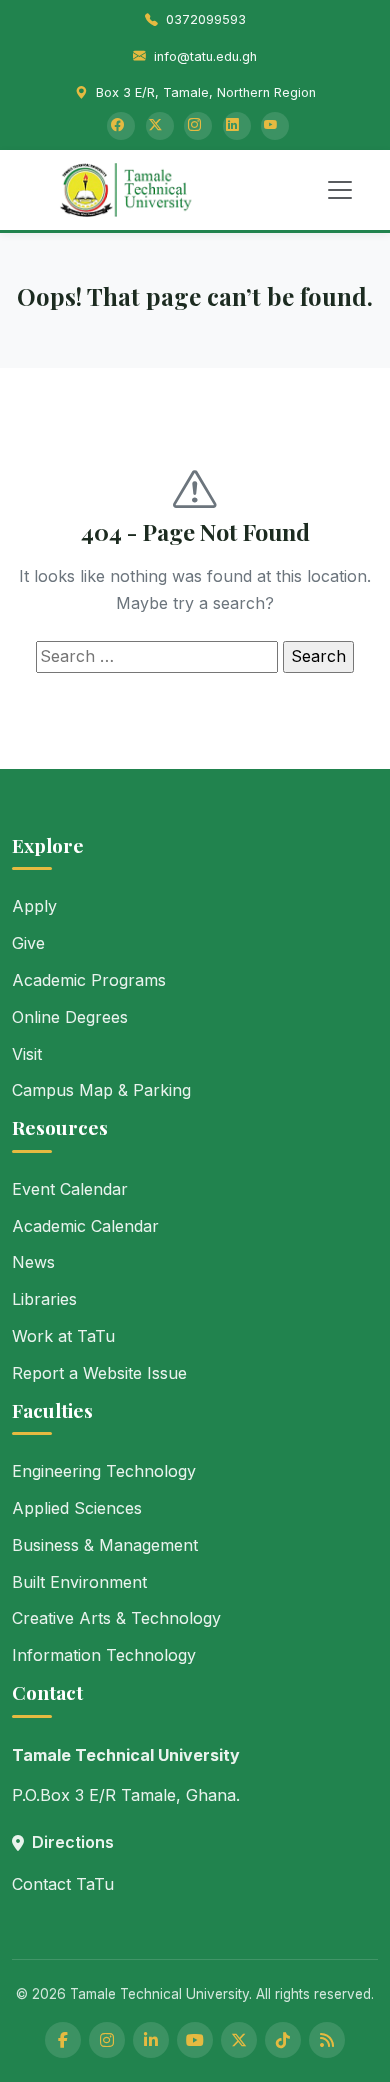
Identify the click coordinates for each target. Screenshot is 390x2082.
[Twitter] (160, 126)
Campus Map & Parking (101, 1090)
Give (28, 943)
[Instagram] (198, 126)
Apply (34, 906)
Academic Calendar (85, 1226)
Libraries (44, 1299)
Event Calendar (70, 1189)
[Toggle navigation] (340, 190)
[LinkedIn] (237, 126)
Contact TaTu (63, 1884)
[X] (239, 2040)
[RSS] (327, 2040)
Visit (27, 1054)
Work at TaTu (63, 1336)
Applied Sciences (77, 1508)
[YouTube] (275, 126)
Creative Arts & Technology (116, 1618)
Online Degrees (70, 1017)
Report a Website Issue (99, 1373)
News (33, 1262)
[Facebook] (121, 126)
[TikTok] (283, 2040)
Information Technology (104, 1655)
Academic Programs (89, 980)
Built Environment (79, 1582)
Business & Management (105, 1545)
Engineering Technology (104, 1471)
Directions (73, 1842)
